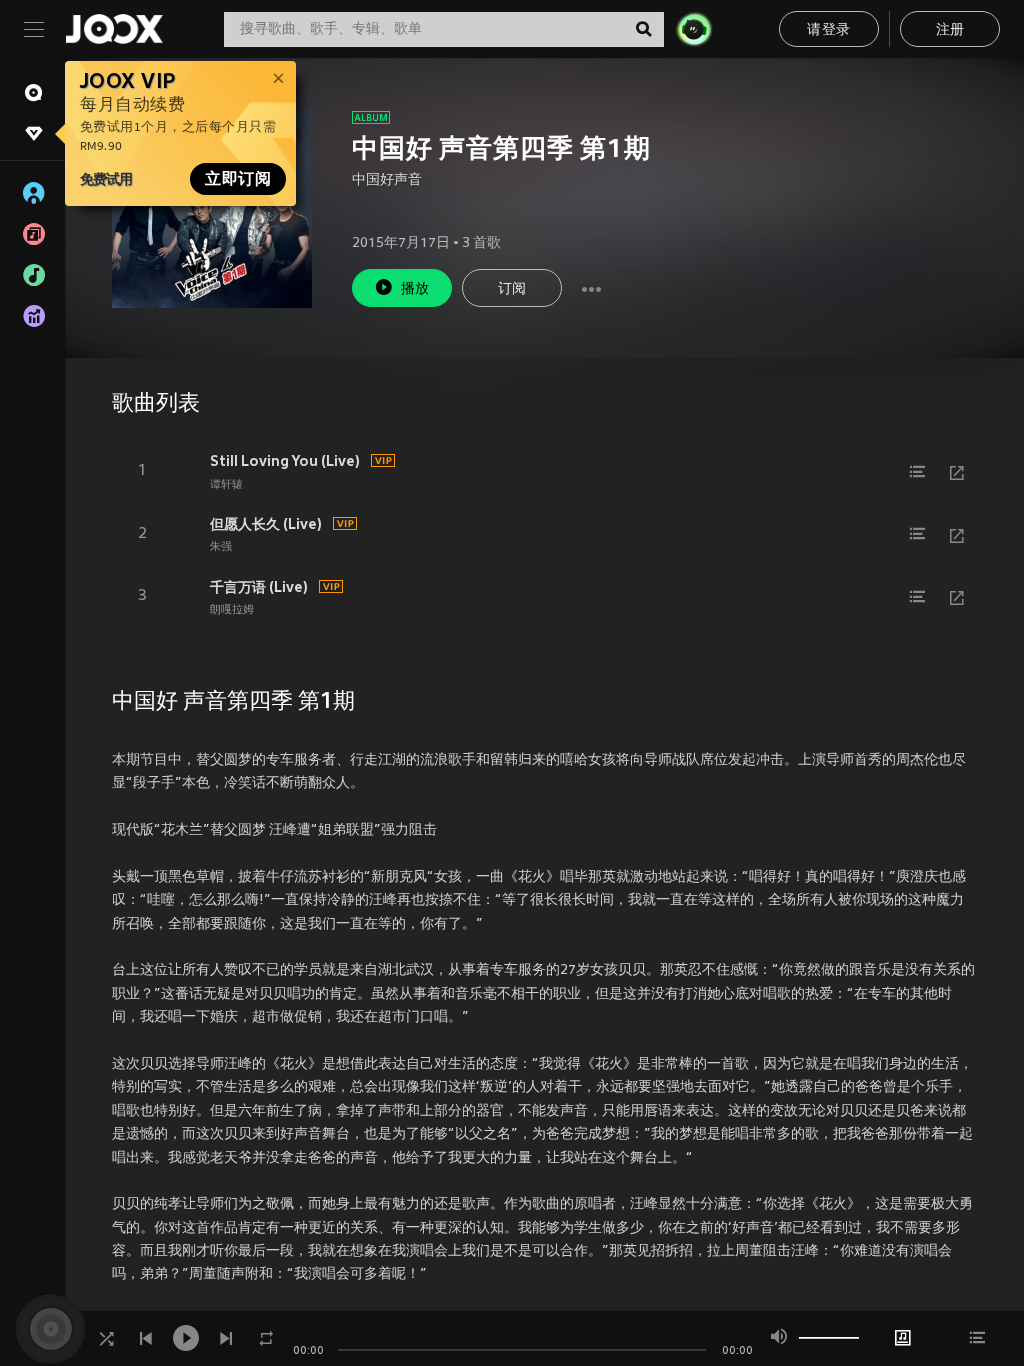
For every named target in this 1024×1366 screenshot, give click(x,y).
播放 (415, 289)
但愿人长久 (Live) (266, 524)
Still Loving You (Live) (285, 461)
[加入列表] (917, 472)
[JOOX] (114, 29)
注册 (950, 30)
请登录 (828, 30)
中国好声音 (387, 180)
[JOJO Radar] (694, 29)
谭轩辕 (226, 485)
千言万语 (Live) (259, 587)
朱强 (221, 547)
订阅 (512, 289)
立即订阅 (238, 179)
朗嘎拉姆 (232, 610)
